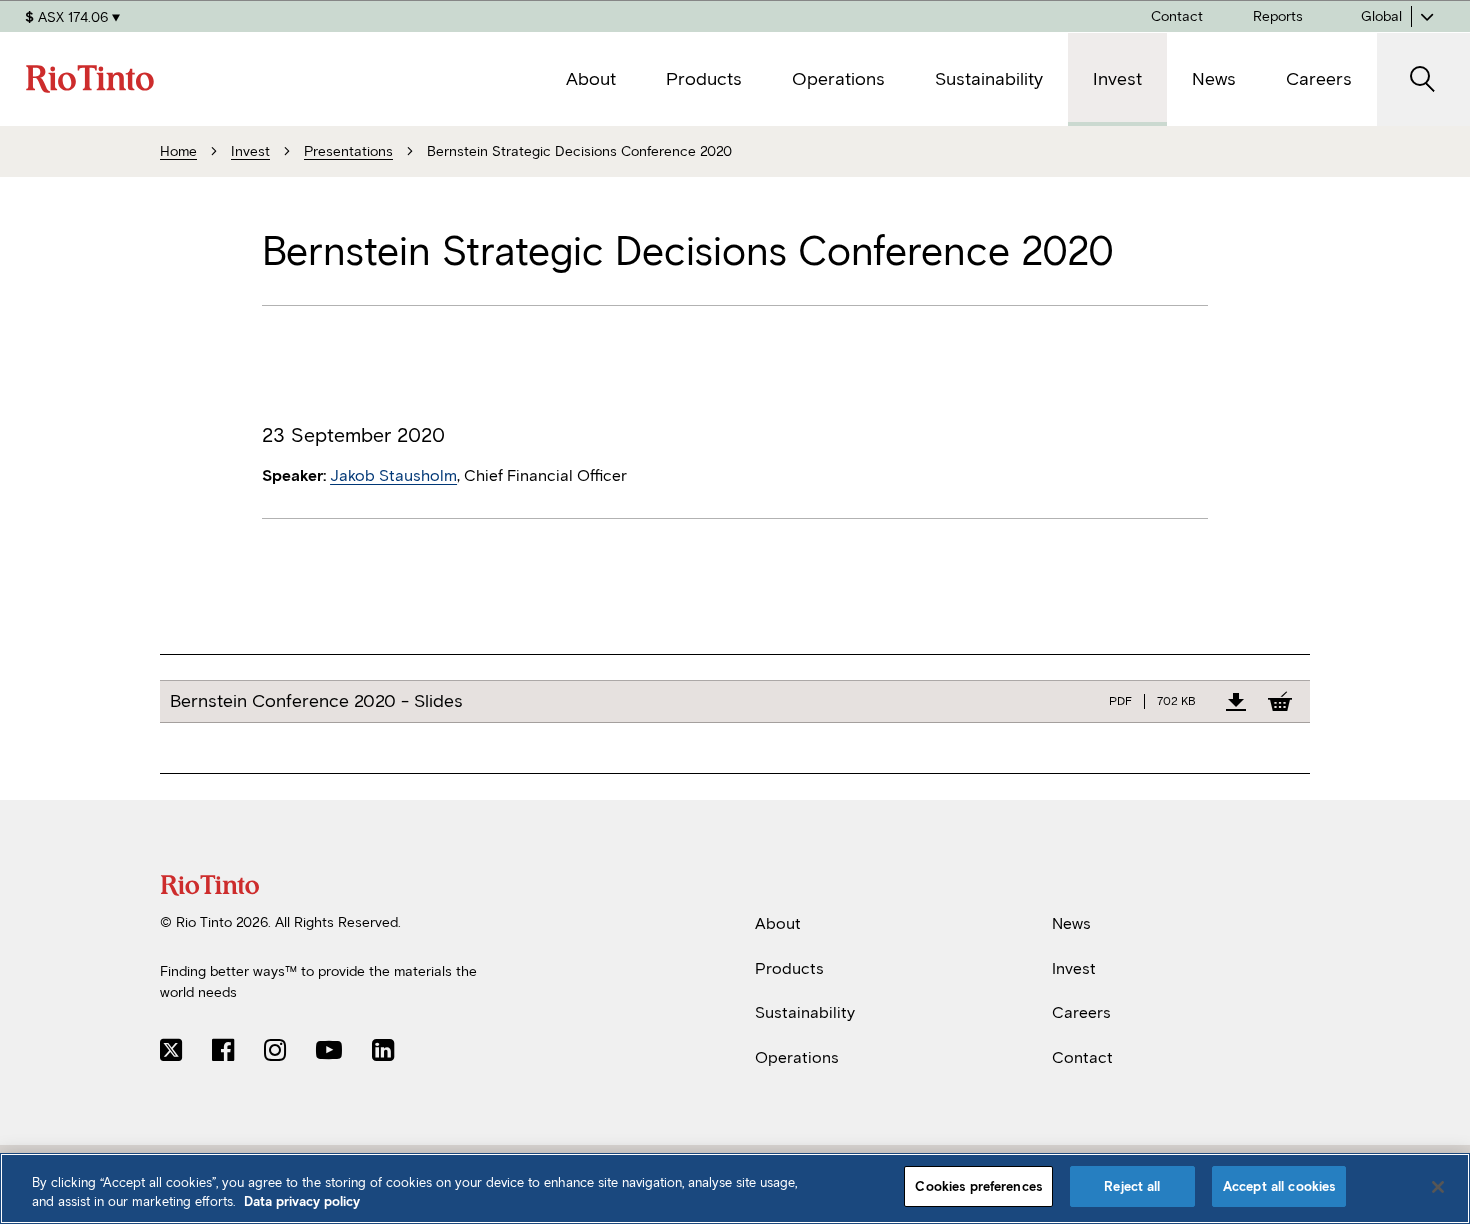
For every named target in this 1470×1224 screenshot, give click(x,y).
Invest (1074, 967)
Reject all (1132, 1186)
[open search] (1423, 79)
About (778, 923)
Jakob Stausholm (393, 475)
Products (789, 967)
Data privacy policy (302, 1202)
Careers (1081, 1012)
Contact (1082, 1057)
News (1071, 923)
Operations (797, 1057)
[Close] (1438, 1187)
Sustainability (805, 1012)
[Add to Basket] (1280, 701)
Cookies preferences (978, 1186)
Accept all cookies (1279, 1186)
